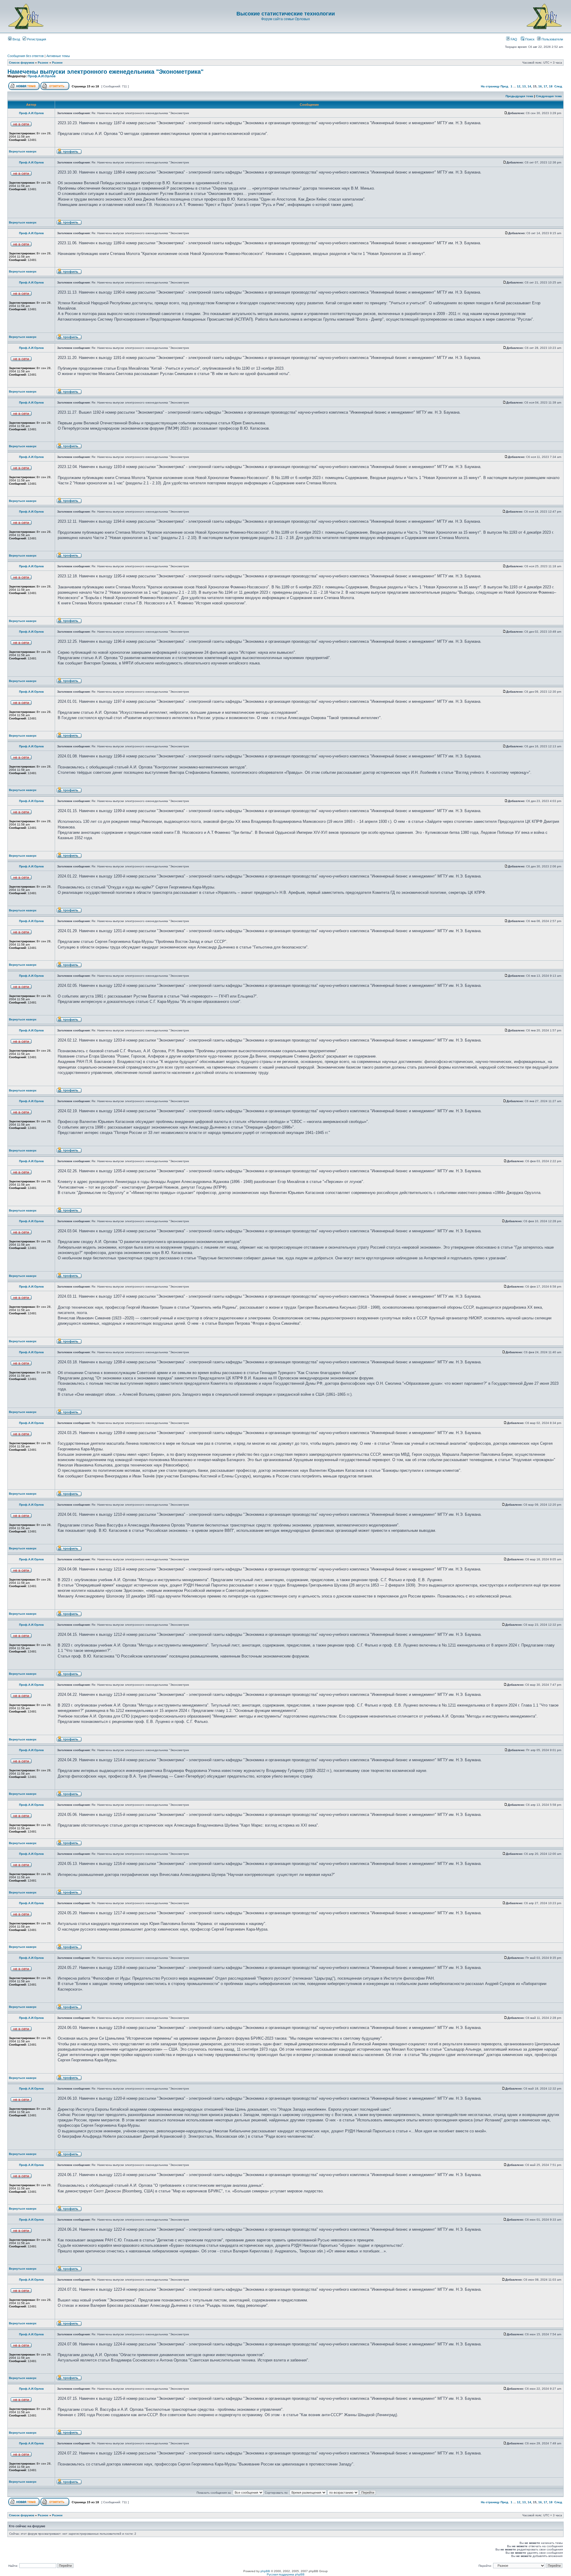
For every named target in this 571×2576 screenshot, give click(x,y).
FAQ (513, 39)
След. (559, 86)
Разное (43, 63)
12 (519, 86)
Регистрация (36, 39)
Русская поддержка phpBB (286, 2574)
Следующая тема (549, 96)
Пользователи (552, 39)
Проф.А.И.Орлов (42, 76)
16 (540, 86)
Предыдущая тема (519, 96)
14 (529, 86)
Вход (16, 39)
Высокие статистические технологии (286, 14)
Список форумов (22, 63)
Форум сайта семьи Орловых (285, 19)
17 (545, 86)
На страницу (490, 86)
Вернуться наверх (23, 151)
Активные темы (58, 56)
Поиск (529, 39)
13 (524, 86)
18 (551, 86)
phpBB (265, 2571)
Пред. (505, 86)
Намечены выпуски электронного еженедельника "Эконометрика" (105, 72)
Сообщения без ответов (26, 56)
